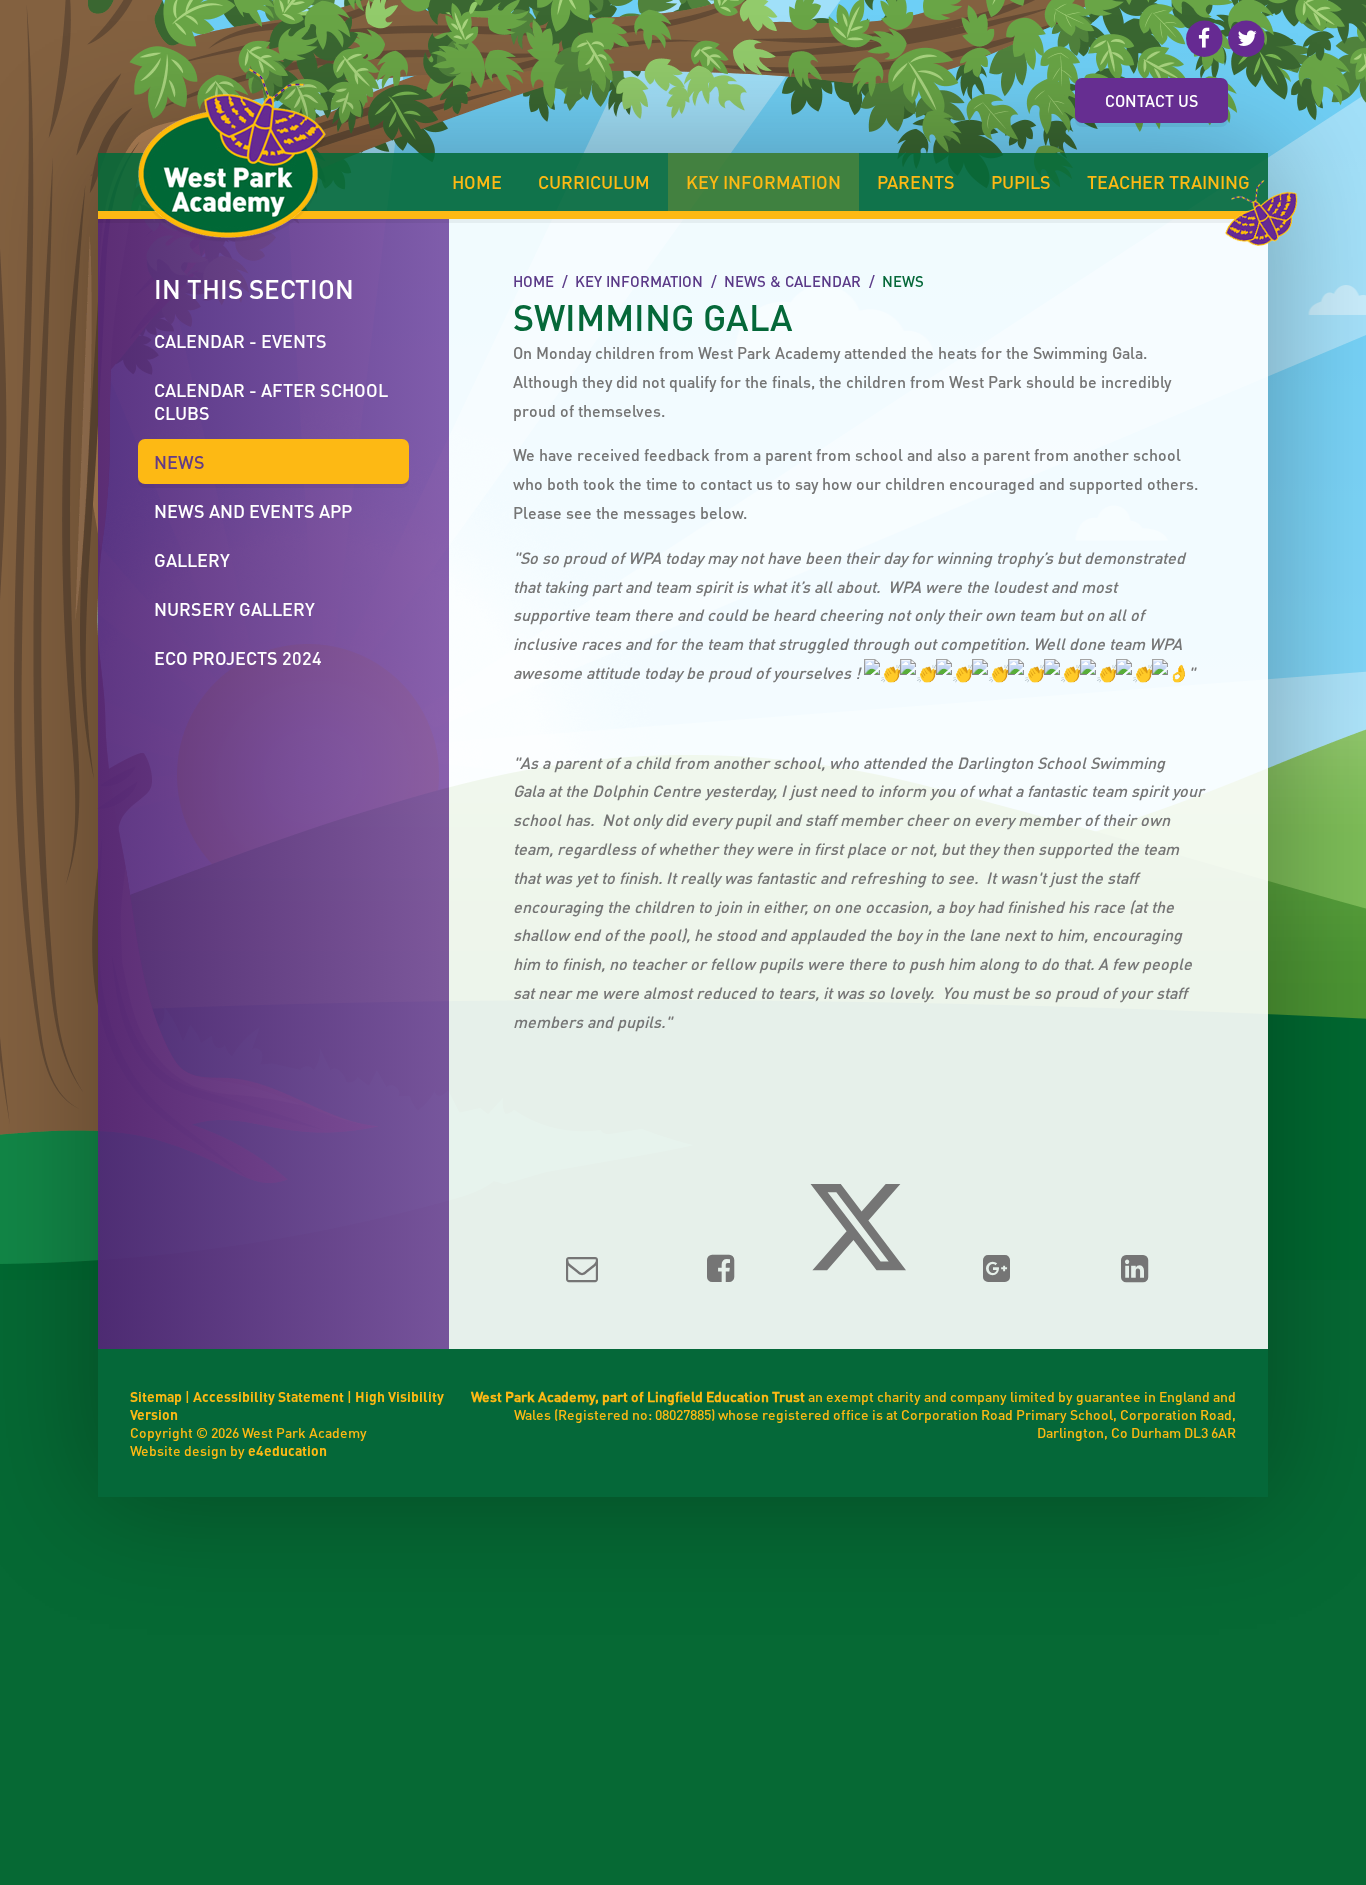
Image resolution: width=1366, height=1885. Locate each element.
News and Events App (253, 510)
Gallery (192, 559)
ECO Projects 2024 (238, 657)
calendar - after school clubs (271, 401)
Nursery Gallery (234, 608)
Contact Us (1151, 100)
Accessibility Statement (268, 1396)
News (903, 281)
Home (533, 281)
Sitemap (156, 1396)
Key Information (639, 281)
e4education (287, 1450)
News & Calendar (792, 281)
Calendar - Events (240, 340)
